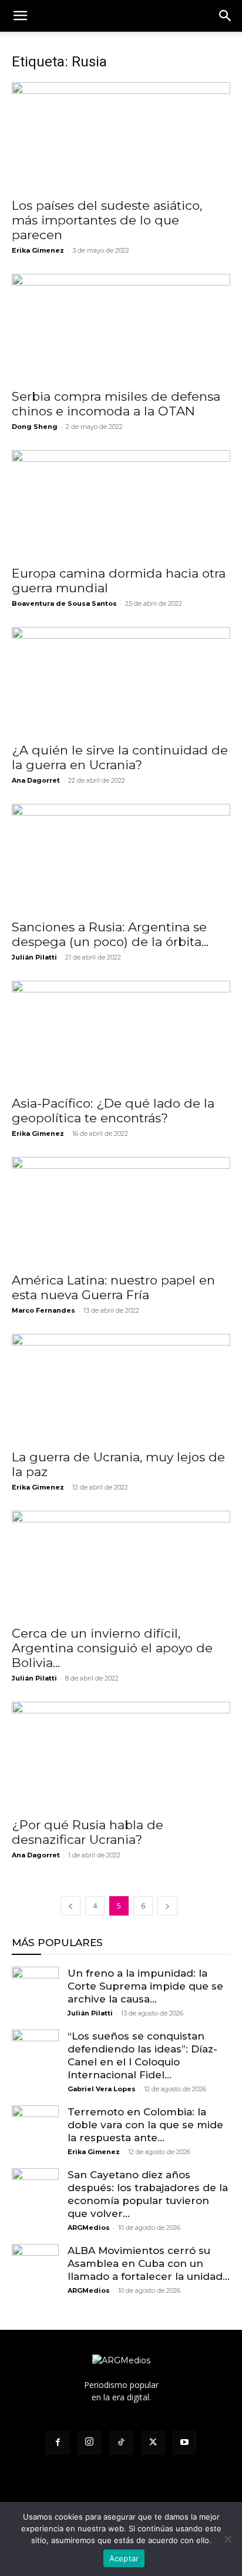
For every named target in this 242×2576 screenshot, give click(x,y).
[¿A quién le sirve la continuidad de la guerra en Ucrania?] (121, 681)
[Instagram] (89, 2443)
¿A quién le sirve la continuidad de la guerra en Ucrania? (120, 757)
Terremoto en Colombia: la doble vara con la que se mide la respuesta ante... (145, 2125)
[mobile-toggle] (20, 16)
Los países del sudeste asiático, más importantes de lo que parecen (107, 220)
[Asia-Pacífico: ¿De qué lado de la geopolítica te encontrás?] (121, 1035)
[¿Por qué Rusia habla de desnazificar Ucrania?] (121, 1756)
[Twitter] (153, 2443)
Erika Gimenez (38, 250)
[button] (226, 16)
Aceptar (124, 2558)
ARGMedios (89, 2228)
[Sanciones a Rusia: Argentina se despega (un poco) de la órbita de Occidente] (121, 858)
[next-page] (167, 1906)
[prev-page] (70, 1906)
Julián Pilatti (34, 957)
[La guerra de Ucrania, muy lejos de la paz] (121, 1388)
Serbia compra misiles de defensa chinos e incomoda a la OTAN (116, 404)
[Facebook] (58, 2443)
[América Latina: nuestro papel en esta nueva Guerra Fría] (121, 1211)
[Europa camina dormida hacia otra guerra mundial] (121, 504)
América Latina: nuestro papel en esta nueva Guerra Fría (113, 1287)
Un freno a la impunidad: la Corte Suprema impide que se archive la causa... (145, 1986)
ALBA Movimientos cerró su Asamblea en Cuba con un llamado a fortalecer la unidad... (149, 2263)
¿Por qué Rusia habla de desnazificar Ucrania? (88, 1832)
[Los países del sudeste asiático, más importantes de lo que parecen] (121, 136)
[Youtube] (184, 2443)
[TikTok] (121, 2443)
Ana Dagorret (36, 780)
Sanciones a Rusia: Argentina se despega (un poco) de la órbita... (110, 934)
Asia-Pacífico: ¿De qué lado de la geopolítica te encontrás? (113, 1111)
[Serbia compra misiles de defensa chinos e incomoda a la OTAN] (121, 328)
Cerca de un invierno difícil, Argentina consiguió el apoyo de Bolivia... (112, 1648)
